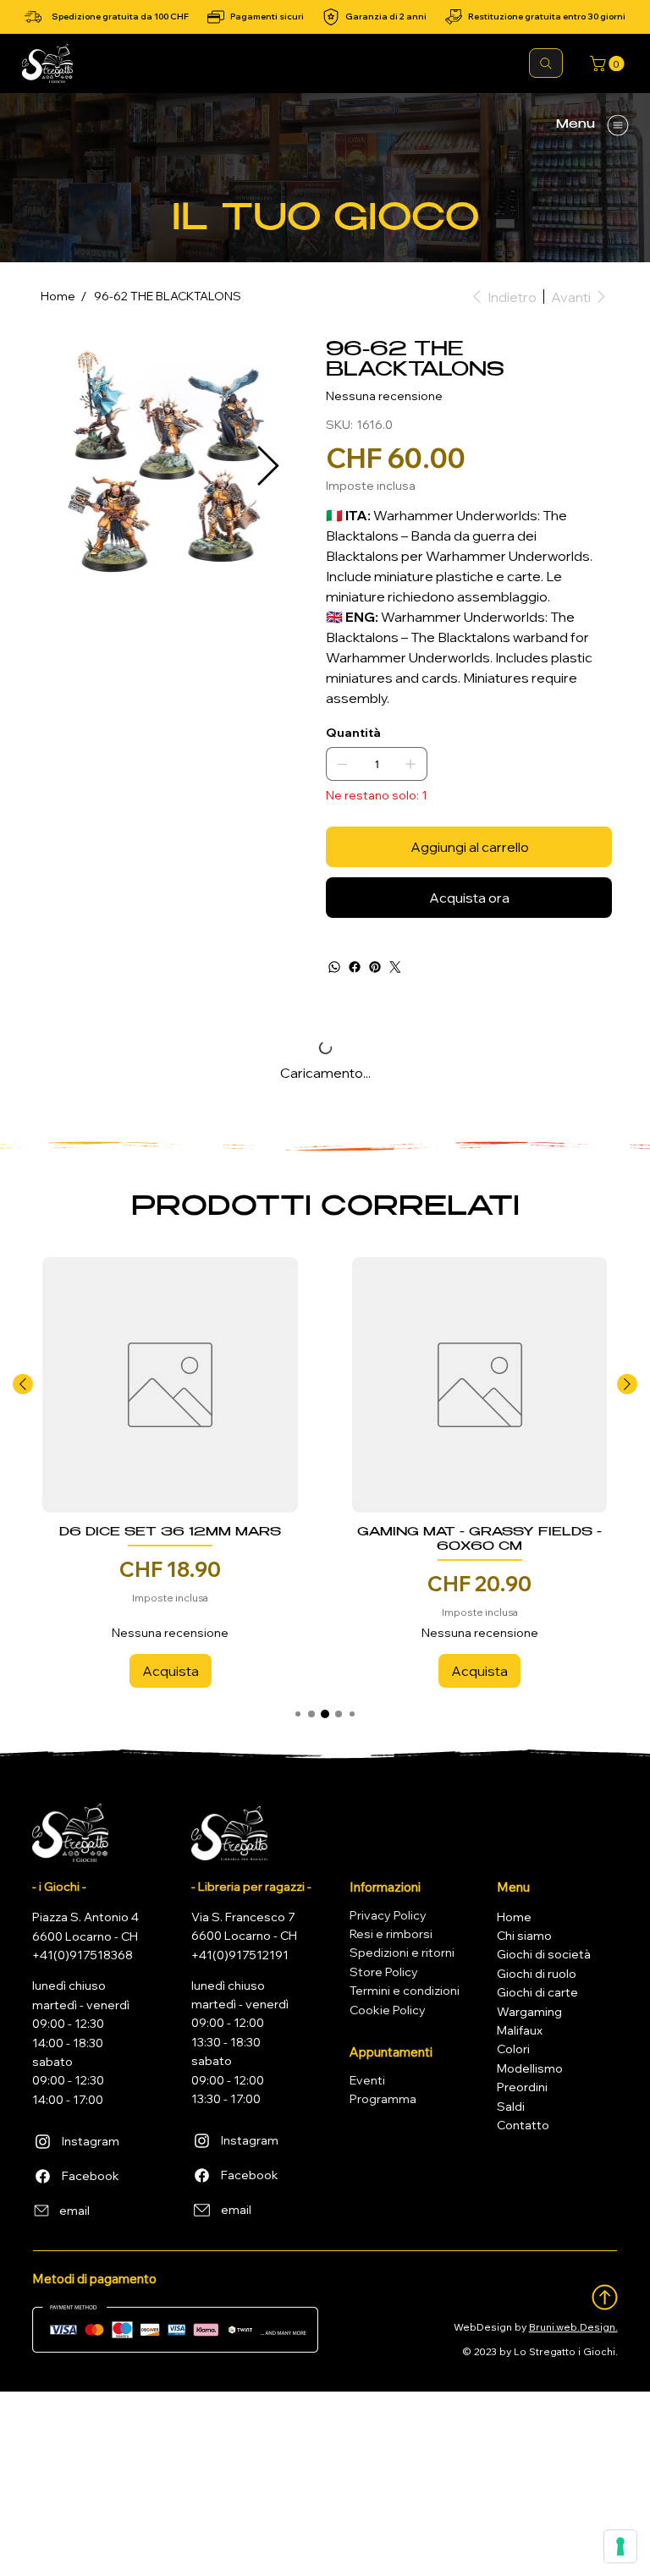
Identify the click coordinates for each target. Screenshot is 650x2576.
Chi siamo (524, 1936)
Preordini (522, 2087)
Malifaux (520, 2030)
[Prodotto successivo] (627, 1384)
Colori (513, 2049)
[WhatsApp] (334, 967)
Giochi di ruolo (537, 1974)
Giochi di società (544, 1954)
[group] (325, 1472)
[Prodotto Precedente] (23, 1384)
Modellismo (530, 2068)
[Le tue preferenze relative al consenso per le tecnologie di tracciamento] (620, 2546)
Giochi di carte (537, 1992)
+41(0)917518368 (83, 1955)
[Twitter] (395, 967)
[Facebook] (355, 967)
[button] (609, 63)
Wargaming (529, 2012)
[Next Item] (267, 467)
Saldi (511, 2106)
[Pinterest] (375, 967)
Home (514, 1917)
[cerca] (546, 63)
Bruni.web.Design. (573, 2327)
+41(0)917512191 (240, 1955)
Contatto (523, 2125)
